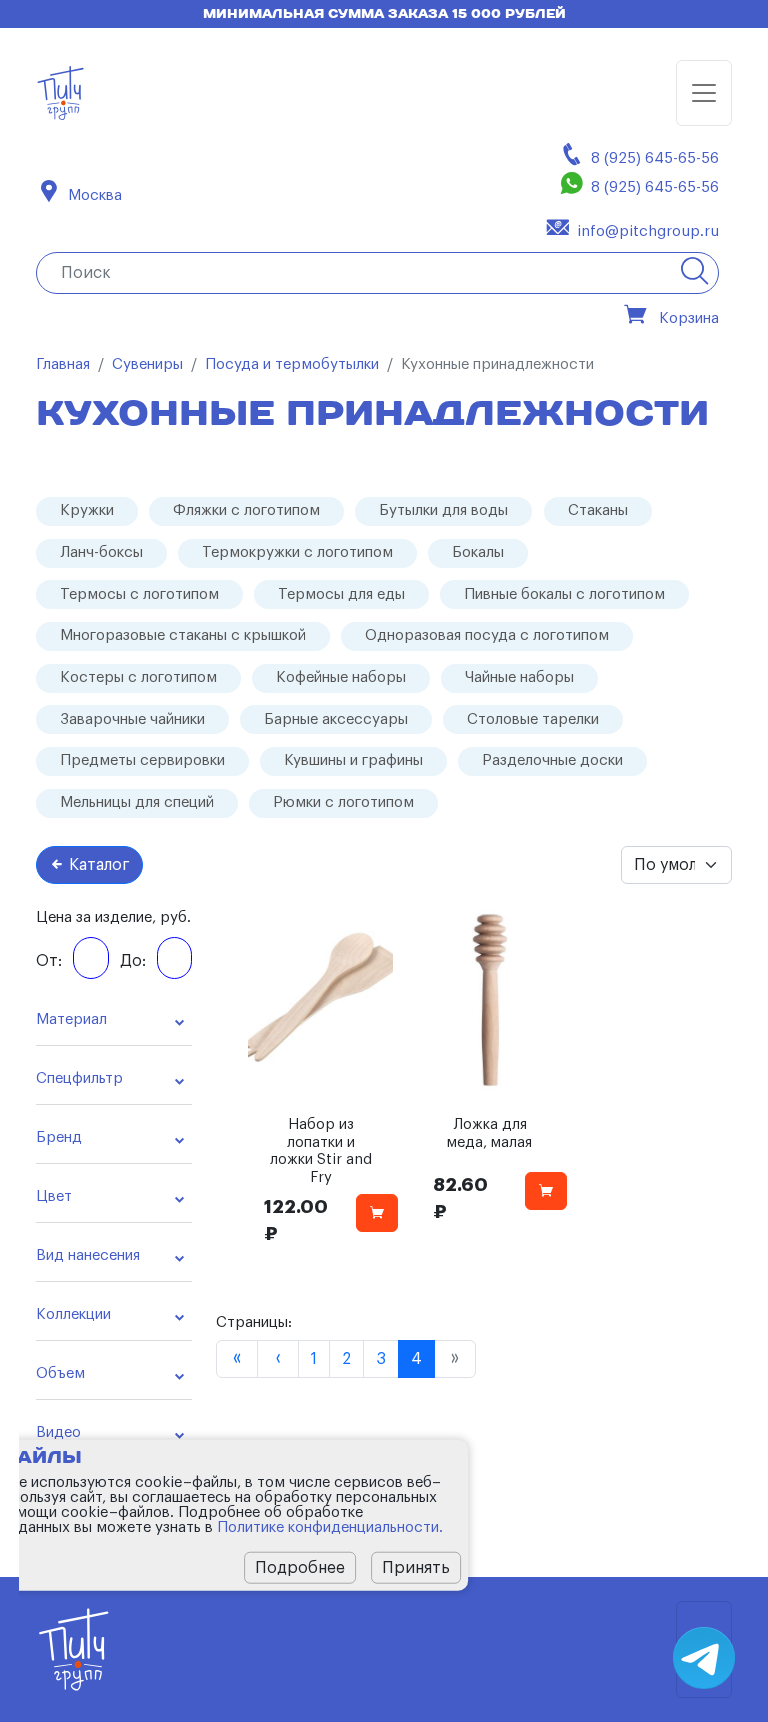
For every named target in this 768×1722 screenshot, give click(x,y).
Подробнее (300, 1567)
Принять (416, 1567)
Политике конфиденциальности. (330, 1526)
